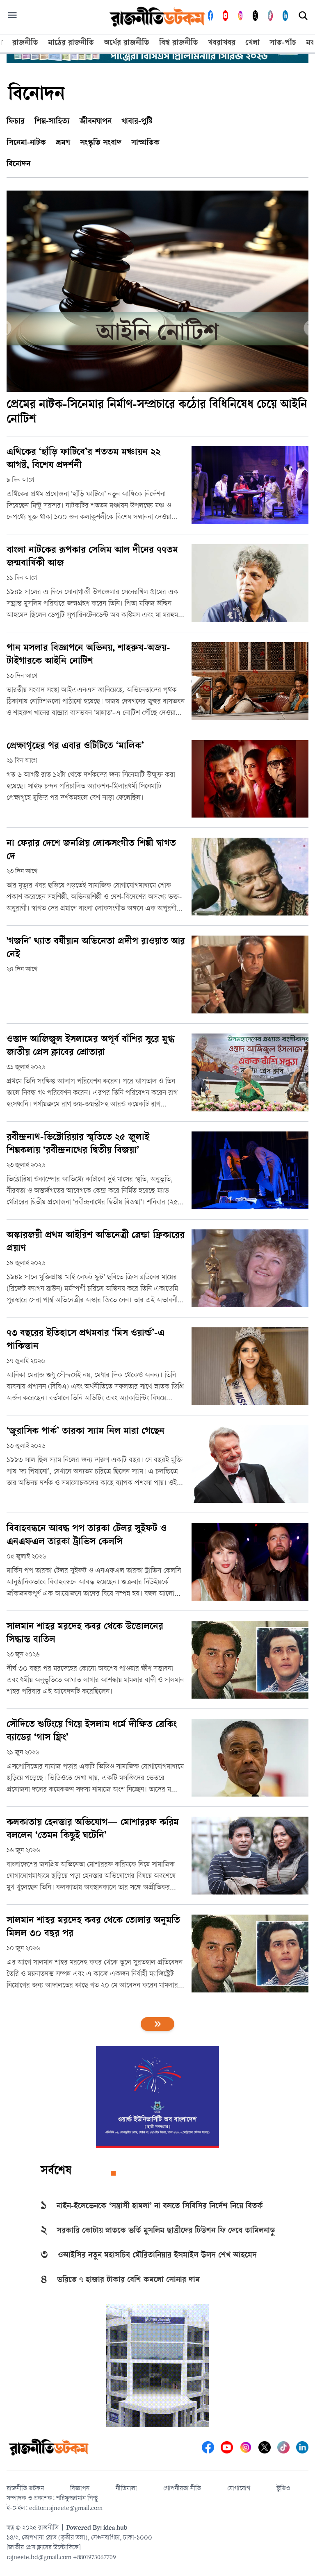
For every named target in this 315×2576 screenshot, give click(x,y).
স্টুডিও (283, 2489)
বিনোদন (18, 165)
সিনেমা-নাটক (26, 143)
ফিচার (16, 122)
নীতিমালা (126, 2489)
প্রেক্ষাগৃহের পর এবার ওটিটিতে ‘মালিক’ (75, 747)
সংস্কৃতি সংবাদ (101, 143)
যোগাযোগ (239, 2489)
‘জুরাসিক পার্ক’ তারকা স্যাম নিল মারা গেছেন (86, 1432)
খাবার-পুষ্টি (137, 122)
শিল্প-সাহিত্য (52, 122)
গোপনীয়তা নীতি (182, 2489)
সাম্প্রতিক (145, 143)
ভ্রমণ (63, 143)
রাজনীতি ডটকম (25, 2489)
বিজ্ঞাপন (80, 2489)
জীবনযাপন (96, 122)
